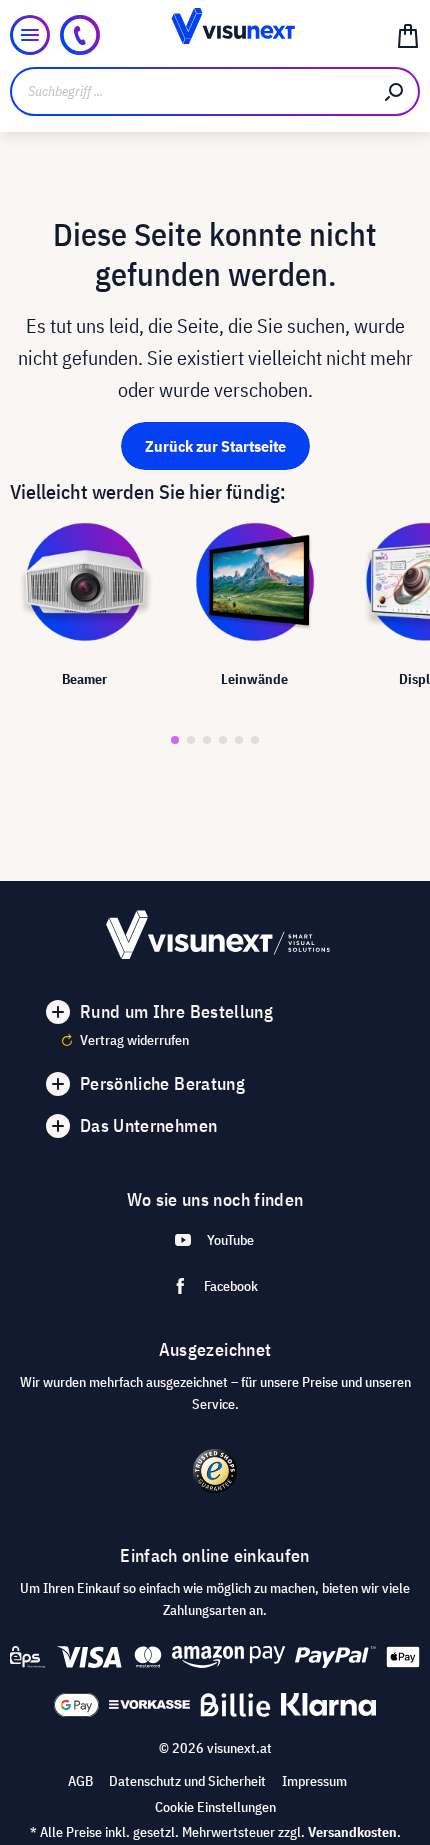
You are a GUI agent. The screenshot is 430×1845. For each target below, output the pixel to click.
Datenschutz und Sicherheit (187, 1781)
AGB (80, 1781)
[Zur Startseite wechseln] (215, 35)
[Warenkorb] (408, 35)
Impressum (314, 1781)
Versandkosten (352, 1832)
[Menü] (30, 35)
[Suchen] (395, 91)
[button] (175, 740)
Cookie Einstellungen (215, 1807)
